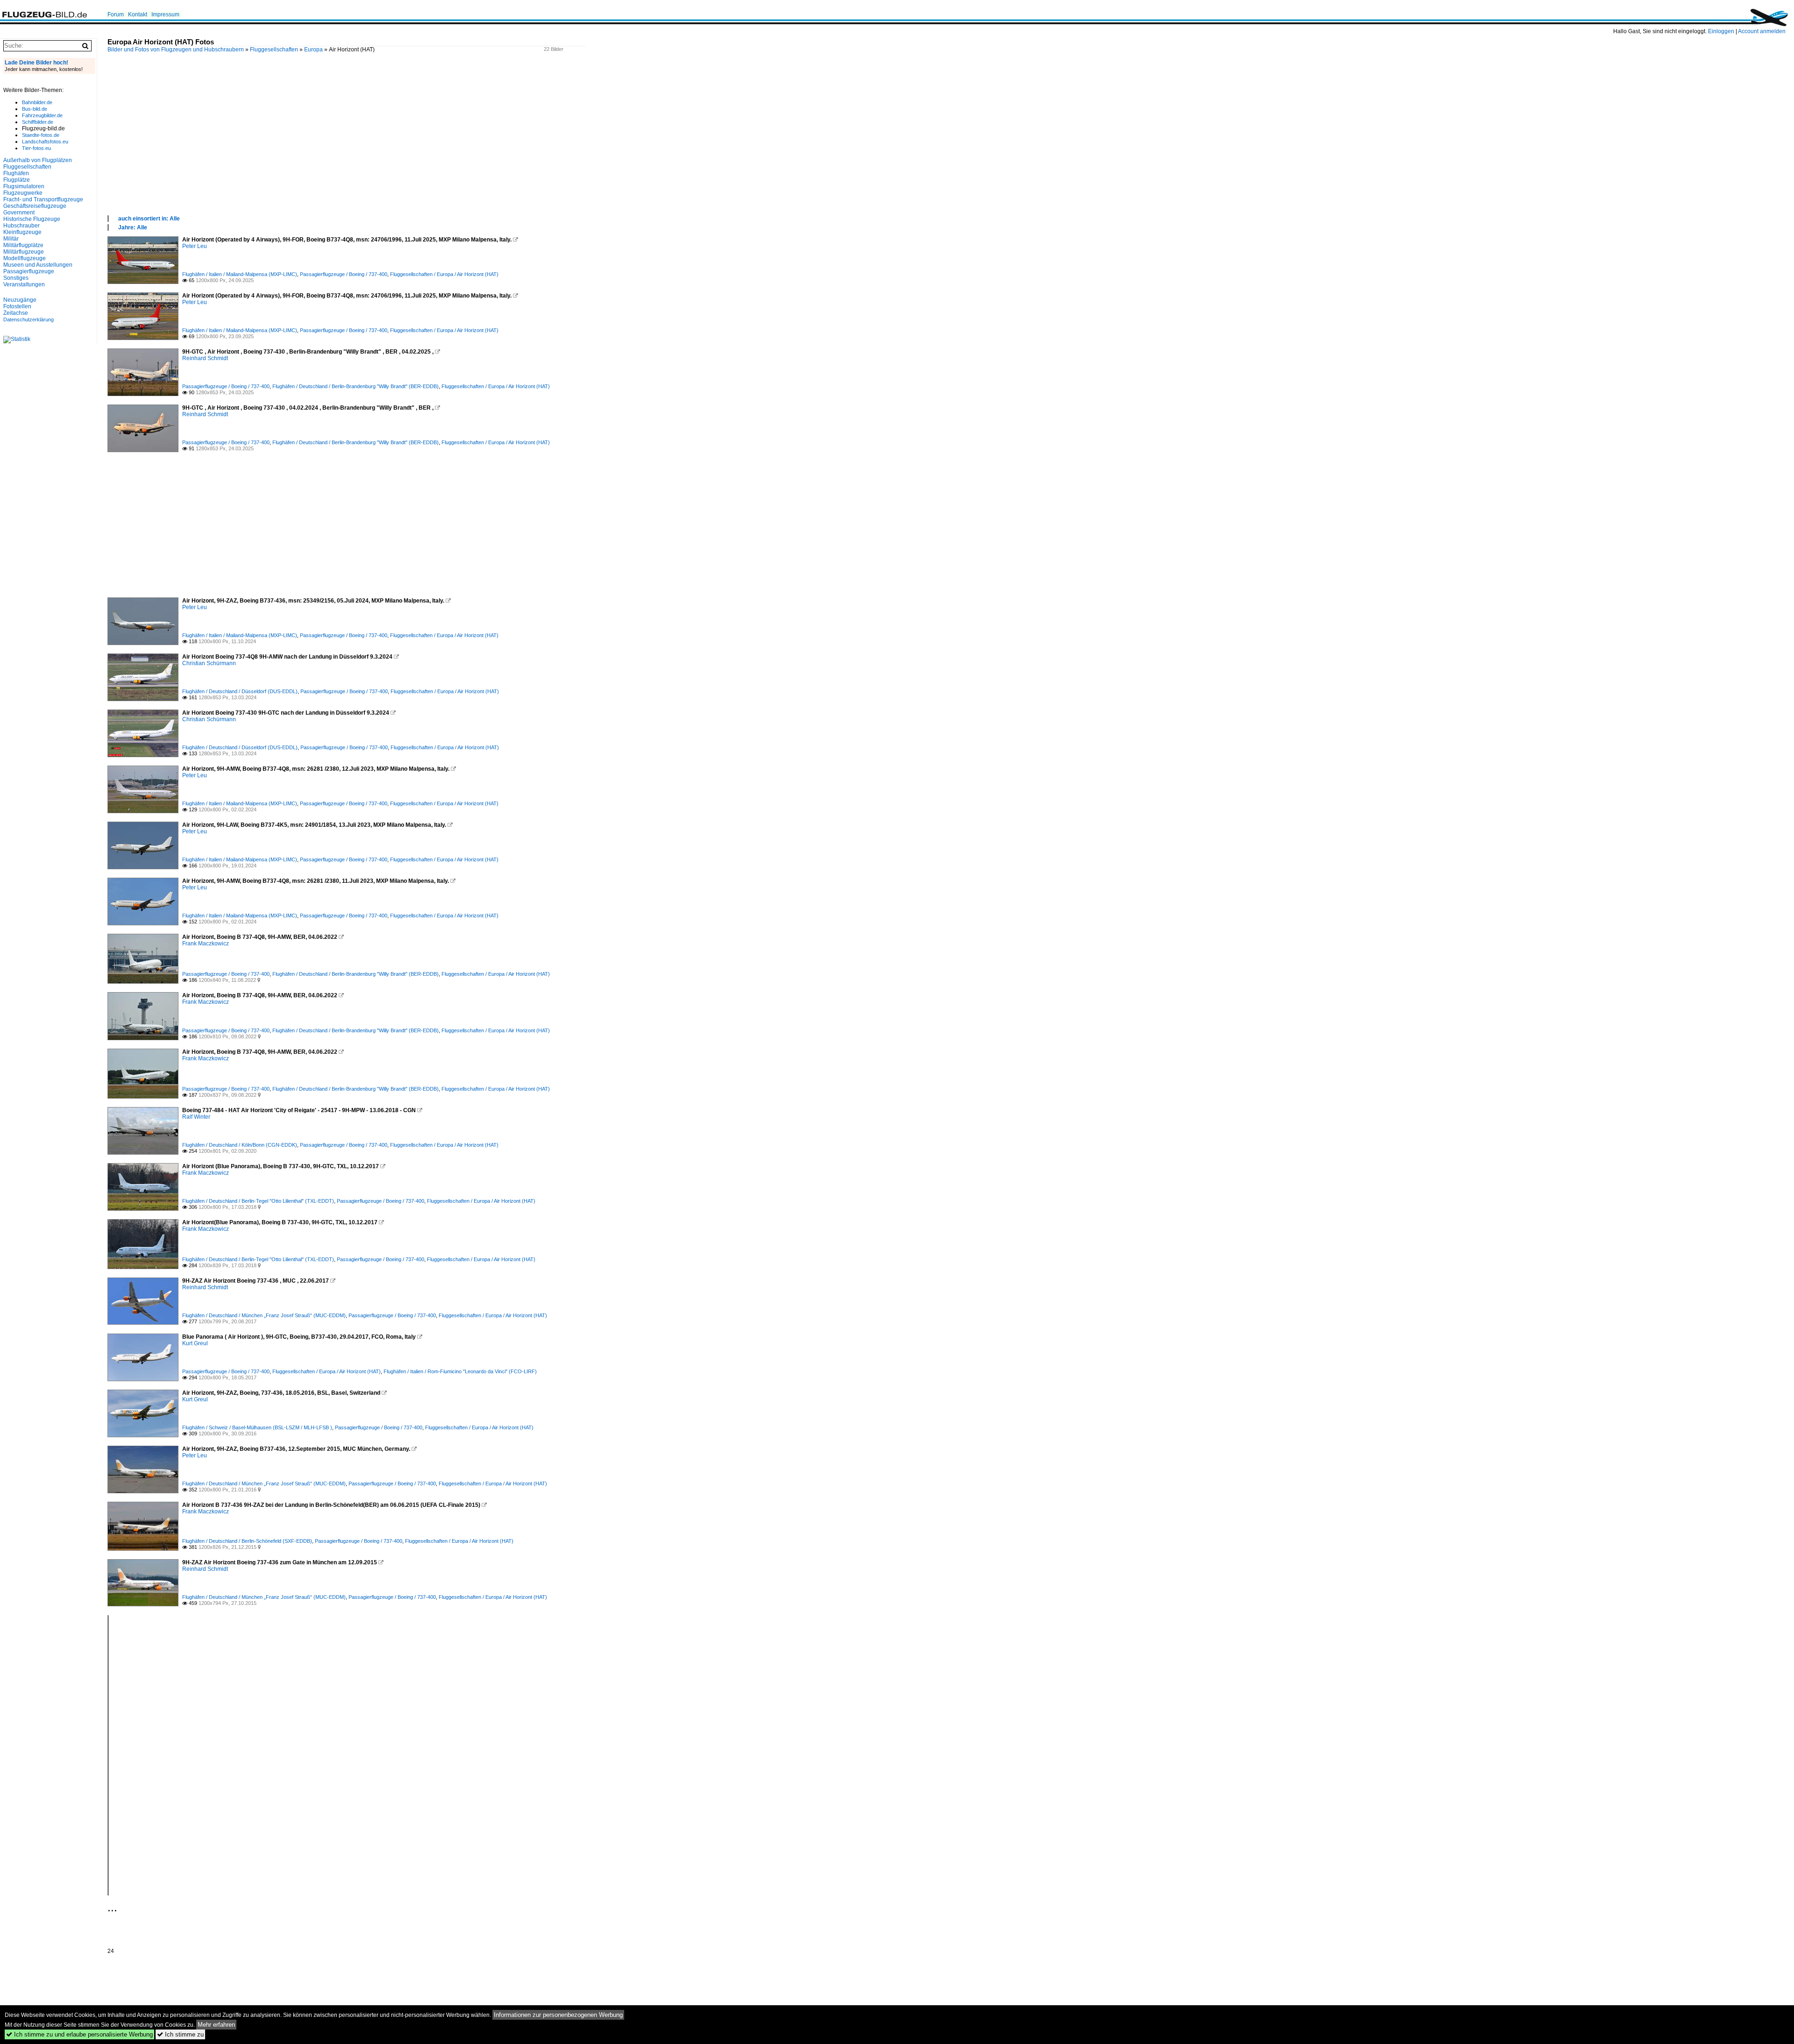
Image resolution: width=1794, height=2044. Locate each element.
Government (19, 213)
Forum (116, 14)
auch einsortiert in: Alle (149, 219)
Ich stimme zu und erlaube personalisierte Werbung (79, 2034)
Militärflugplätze (23, 245)
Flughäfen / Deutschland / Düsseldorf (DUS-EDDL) (240, 691)
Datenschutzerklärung (28, 319)
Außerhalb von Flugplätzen (38, 160)
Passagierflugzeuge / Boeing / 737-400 (344, 274)
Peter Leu (195, 246)
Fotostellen (17, 306)
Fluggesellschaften (274, 50)
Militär (11, 239)
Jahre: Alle (133, 227)
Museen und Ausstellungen (38, 265)
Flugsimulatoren (24, 186)
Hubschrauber (21, 226)
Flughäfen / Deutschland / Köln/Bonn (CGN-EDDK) (240, 1145)
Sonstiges (16, 278)
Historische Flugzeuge (32, 219)
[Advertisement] (388, 144)
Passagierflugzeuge (29, 271)
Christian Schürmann (209, 663)
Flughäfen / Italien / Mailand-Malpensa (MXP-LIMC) (240, 274)
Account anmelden (1762, 31)
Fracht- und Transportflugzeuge (43, 199)
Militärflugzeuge (24, 252)
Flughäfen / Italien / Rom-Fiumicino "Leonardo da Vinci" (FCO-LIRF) (460, 1371)
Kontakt (138, 14)
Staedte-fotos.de (41, 135)
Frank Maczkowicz (206, 944)
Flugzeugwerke (23, 193)
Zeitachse (16, 313)
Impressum (165, 14)
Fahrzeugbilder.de (42, 115)
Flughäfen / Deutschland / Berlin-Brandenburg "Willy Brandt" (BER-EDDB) (356, 386)
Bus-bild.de (35, 109)
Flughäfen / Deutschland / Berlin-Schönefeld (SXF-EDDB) (247, 1541)
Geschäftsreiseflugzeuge (35, 206)
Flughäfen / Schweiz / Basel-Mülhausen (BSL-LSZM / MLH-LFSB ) (257, 1427)
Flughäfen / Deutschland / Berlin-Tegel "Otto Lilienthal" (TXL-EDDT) (258, 1201)
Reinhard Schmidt (205, 358)
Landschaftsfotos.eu (45, 142)
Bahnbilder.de (37, 102)
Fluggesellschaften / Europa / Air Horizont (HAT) (444, 274)
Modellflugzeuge (25, 258)
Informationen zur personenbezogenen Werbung (558, 2015)
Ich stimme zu (180, 2034)
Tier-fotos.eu (36, 148)
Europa (313, 50)
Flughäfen (16, 173)
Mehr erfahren (216, 2025)
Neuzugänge (20, 300)
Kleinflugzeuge (22, 232)
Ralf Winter (196, 1117)
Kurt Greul (195, 1343)
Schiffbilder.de (38, 122)
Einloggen (1721, 31)
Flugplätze (17, 180)
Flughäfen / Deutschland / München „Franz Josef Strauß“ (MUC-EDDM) (264, 1315)
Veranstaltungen (24, 284)
